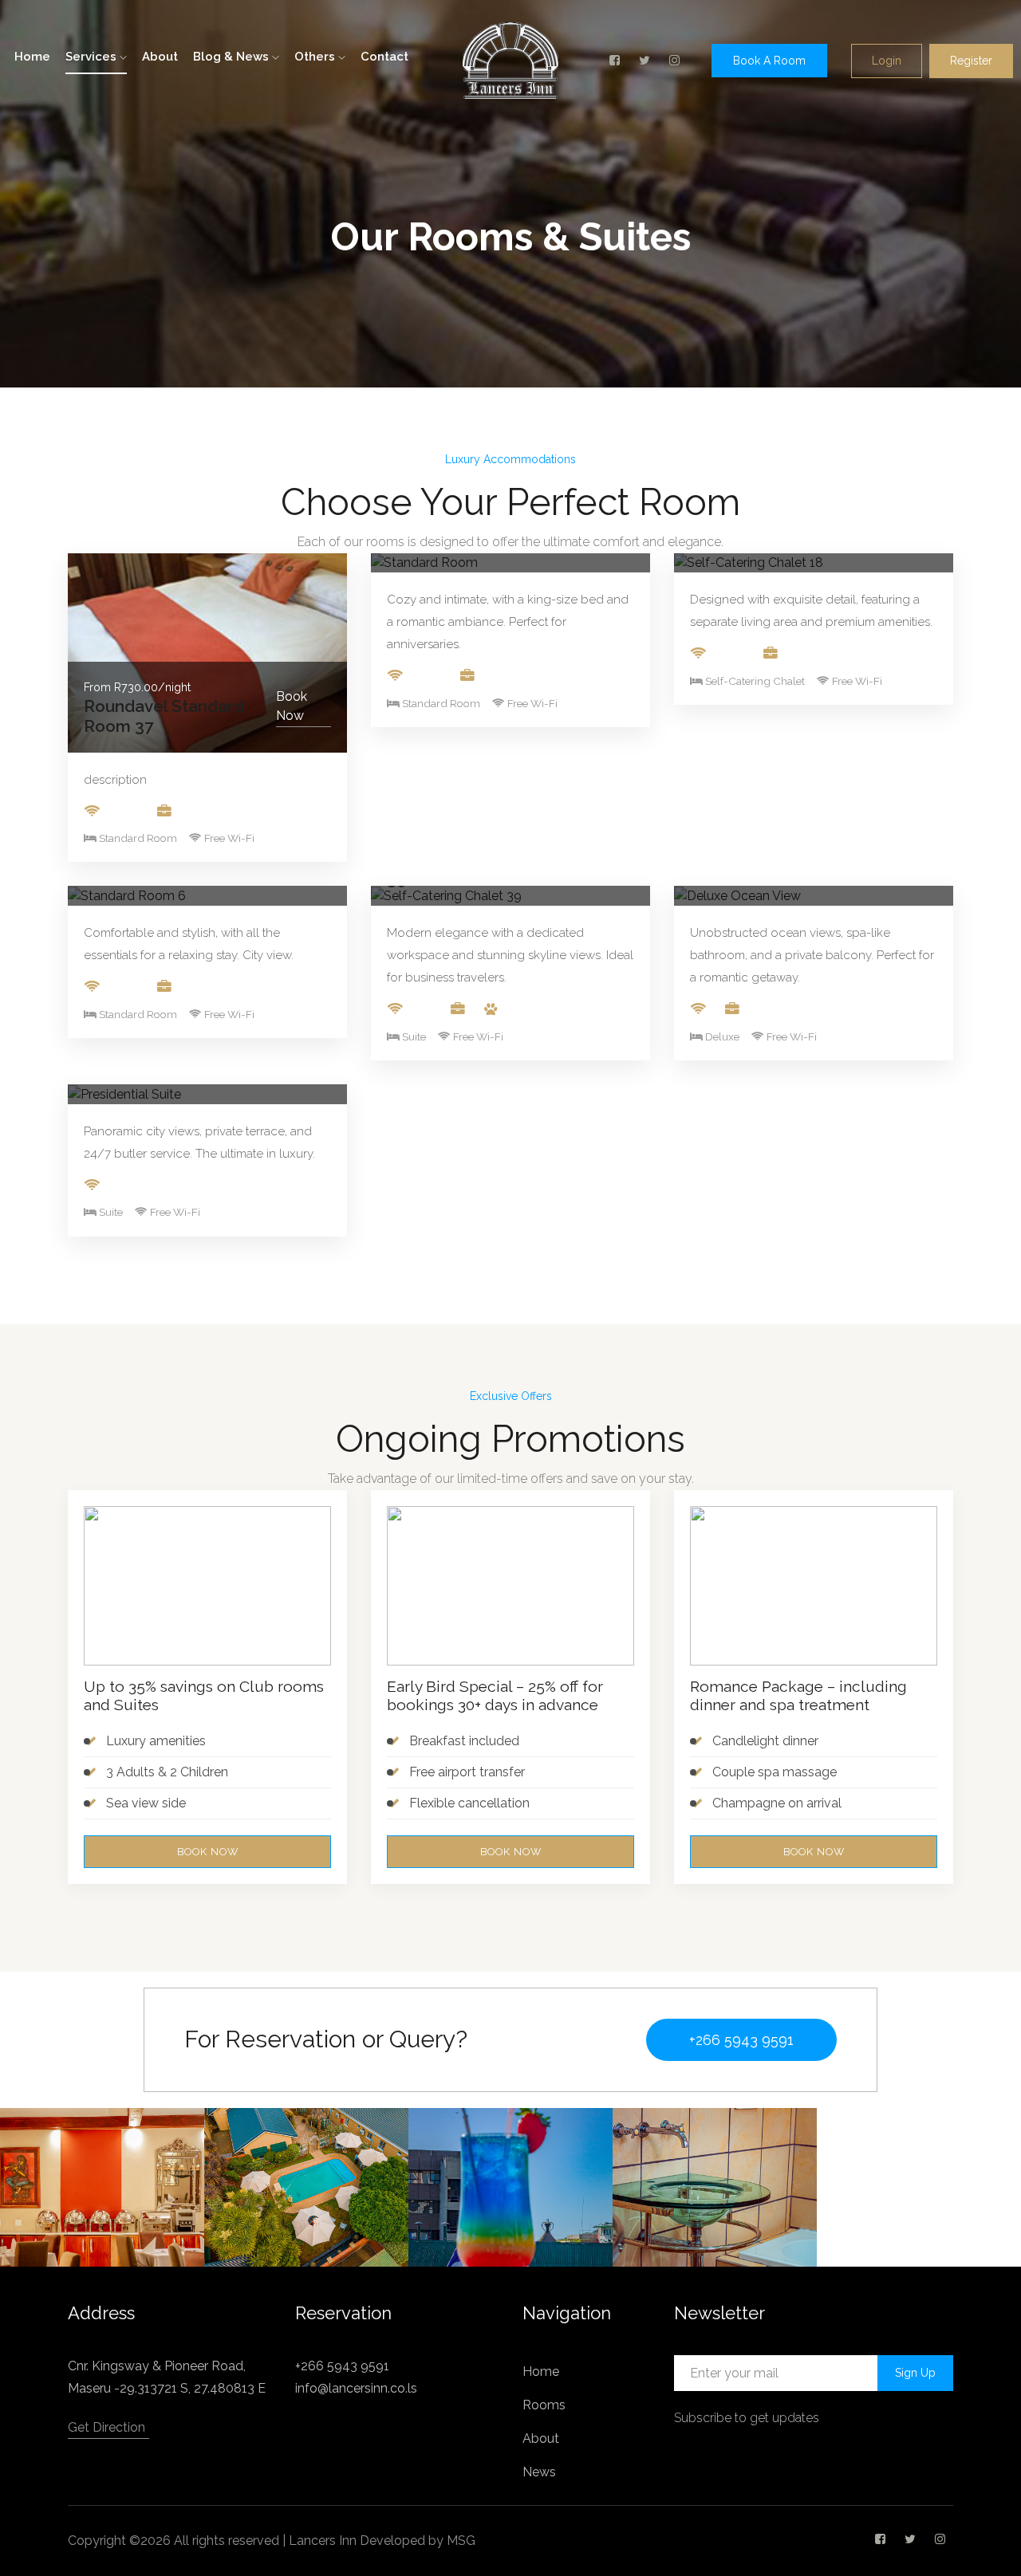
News (539, 2472)
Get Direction (106, 2427)
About (160, 57)
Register (971, 61)
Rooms (544, 2405)
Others (316, 57)
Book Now (292, 706)
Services (93, 57)
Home (32, 57)
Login (887, 61)
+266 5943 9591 (741, 2040)
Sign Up (915, 2373)
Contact (384, 57)
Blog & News (233, 57)
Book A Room (769, 61)
